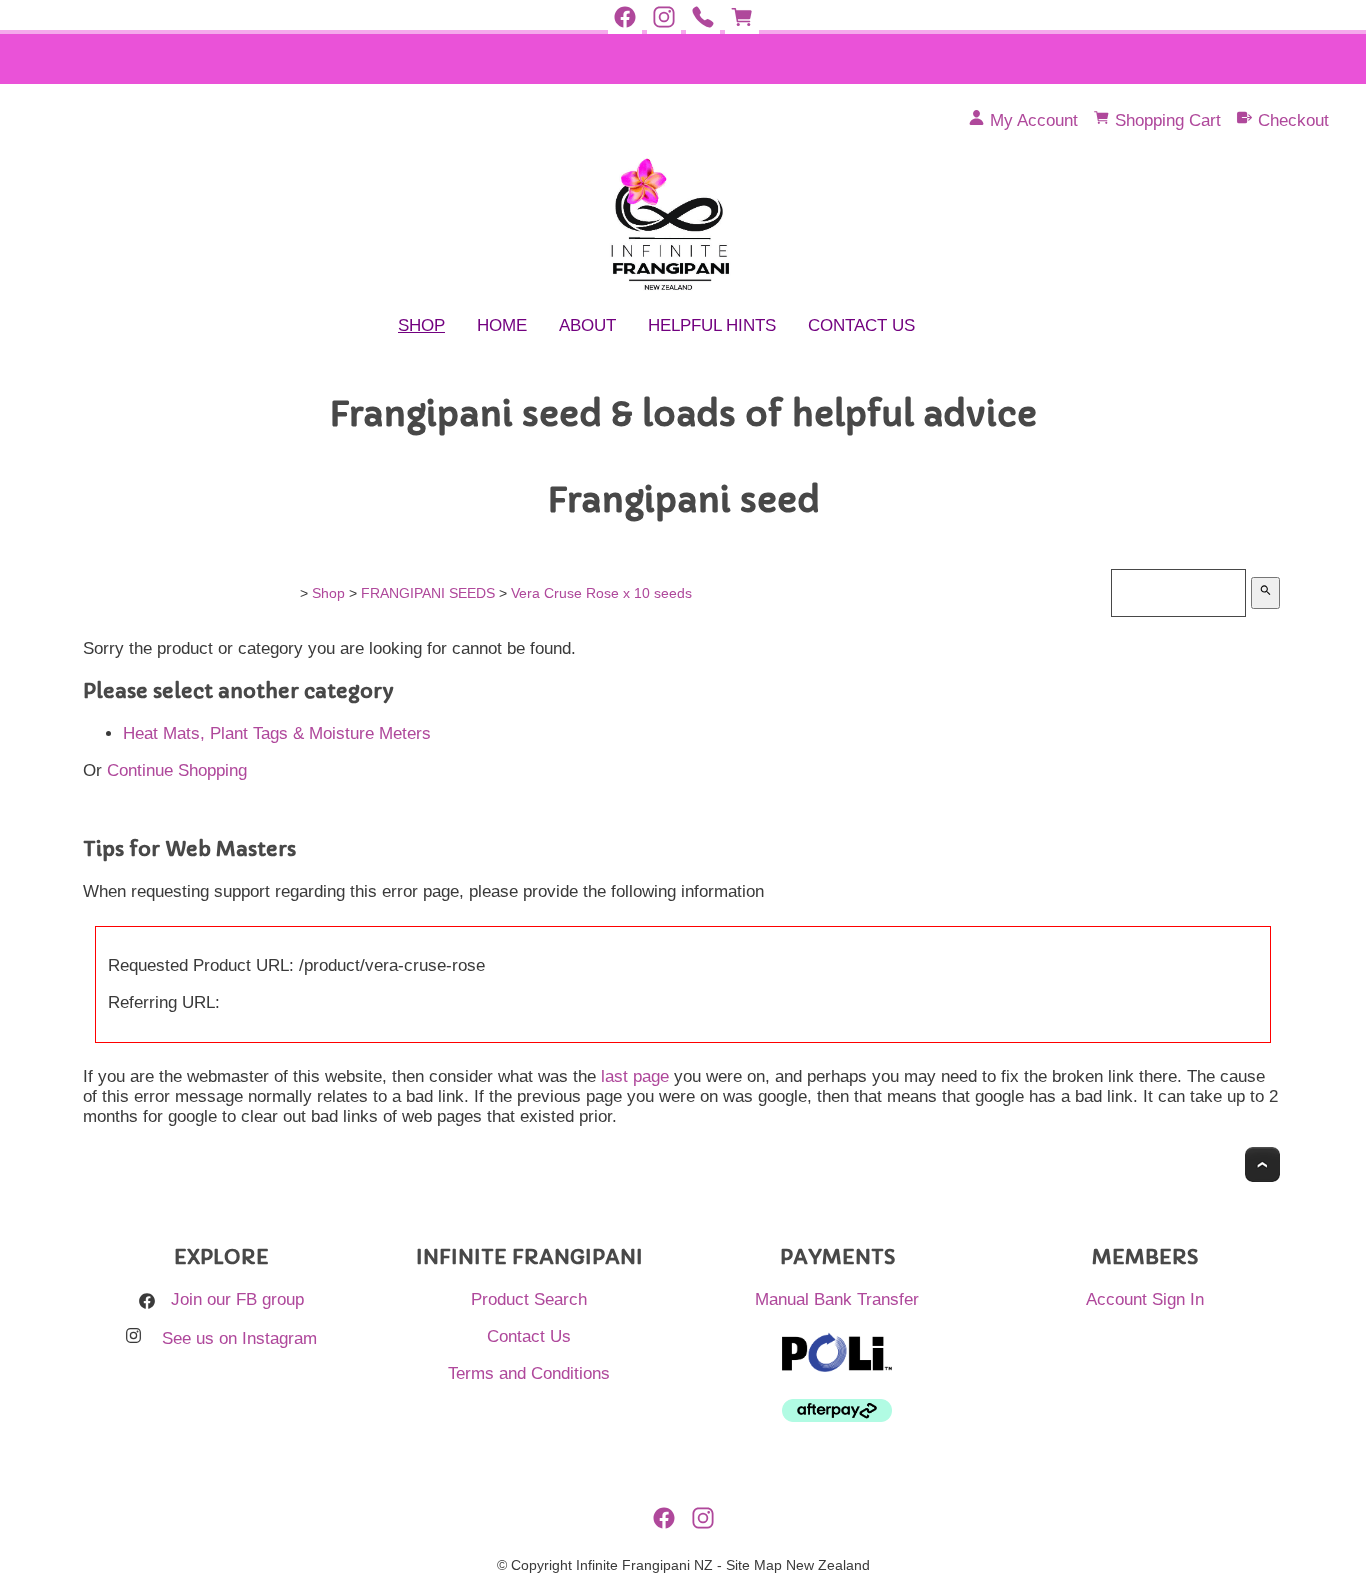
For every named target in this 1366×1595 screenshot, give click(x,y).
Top (1262, 1164)
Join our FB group (237, 1299)
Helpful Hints (712, 325)
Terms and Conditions (529, 1373)
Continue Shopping (177, 770)
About (587, 325)
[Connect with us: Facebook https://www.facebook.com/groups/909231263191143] (625, 17)
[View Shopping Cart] (742, 17)
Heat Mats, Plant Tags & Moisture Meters (277, 733)
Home (502, 325)
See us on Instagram (239, 1338)
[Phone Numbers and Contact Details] (703, 17)
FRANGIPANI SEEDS (428, 593)
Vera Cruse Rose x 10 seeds (601, 593)
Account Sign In (1145, 1299)
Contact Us (861, 325)
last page (635, 1076)
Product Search (529, 1299)
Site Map (754, 1565)
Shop (421, 325)
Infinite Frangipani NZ (644, 1565)
